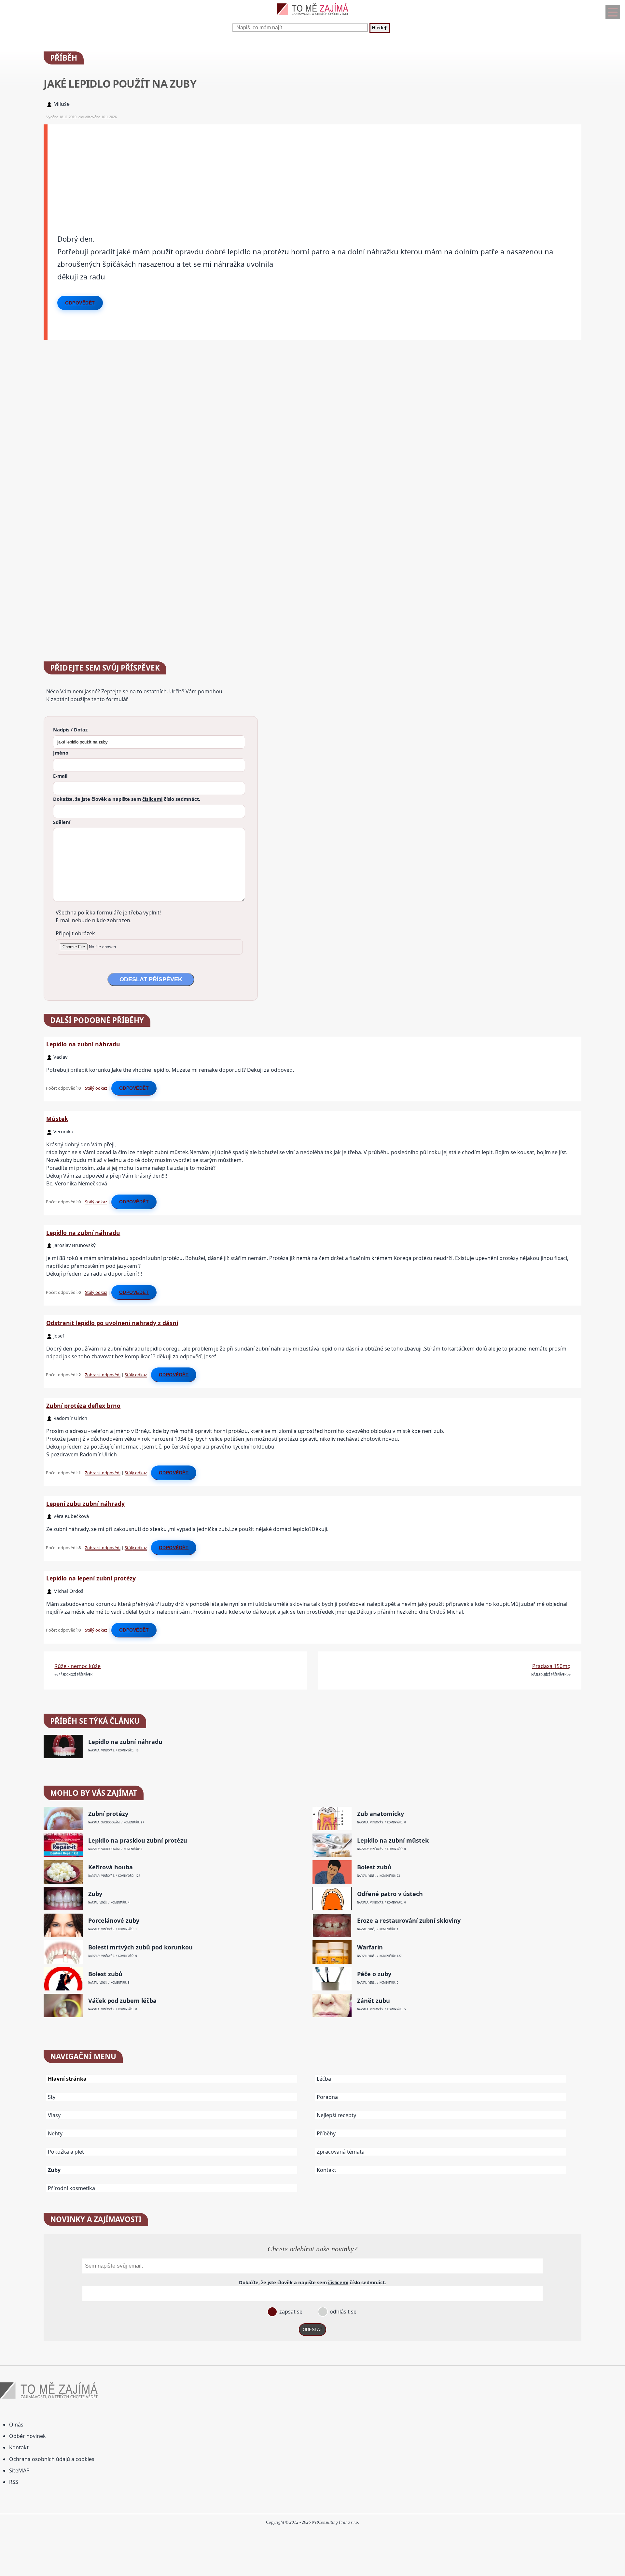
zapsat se (290, 2312)
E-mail (60, 776)
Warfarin (370, 1947)
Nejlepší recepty (336, 2115)
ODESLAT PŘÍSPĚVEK (151, 979)
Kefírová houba (111, 1867)
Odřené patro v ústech (390, 1894)
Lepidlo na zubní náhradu (83, 1044)
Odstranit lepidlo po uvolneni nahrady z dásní (112, 1323)
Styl (52, 2097)
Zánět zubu (374, 2001)
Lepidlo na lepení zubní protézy (91, 1578)
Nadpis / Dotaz (70, 729)
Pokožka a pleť (66, 2152)
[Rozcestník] (613, 12)
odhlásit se (342, 2312)
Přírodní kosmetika (71, 2188)
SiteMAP (19, 2470)
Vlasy (54, 2115)
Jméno (61, 753)
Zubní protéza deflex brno (83, 1406)
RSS (14, 2482)
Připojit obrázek (75, 933)
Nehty (55, 2133)
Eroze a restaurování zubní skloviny (409, 1921)
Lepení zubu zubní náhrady (85, 1504)
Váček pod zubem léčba (122, 2001)
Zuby (95, 1894)
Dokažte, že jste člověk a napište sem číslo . (127, 799)
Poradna (327, 2097)
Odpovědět (80, 303)
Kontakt (326, 2170)
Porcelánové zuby (114, 1921)
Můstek (57, 1119)
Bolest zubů (374, 1867)
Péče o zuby (374, 1974)
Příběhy (326, 2133)
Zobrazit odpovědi (103, 1375)
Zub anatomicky (381, 1814)
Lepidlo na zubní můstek (393, 1840)
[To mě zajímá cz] (312, 17)
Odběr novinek (28, 2436)
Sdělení (62, 822)
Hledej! (380, 28)
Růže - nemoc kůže (77, 1666)
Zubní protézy (108, 1814)
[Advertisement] (243, 170)
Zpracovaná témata (341, 2152)
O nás (16, 2425)
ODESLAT (312, 2330)
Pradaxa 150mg (551, 1666)
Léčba (324, 2079)
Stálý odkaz (96, 1088)
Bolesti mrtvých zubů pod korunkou (140, 1947)
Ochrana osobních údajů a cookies (52, 2459)
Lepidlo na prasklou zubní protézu (138, 1840)
